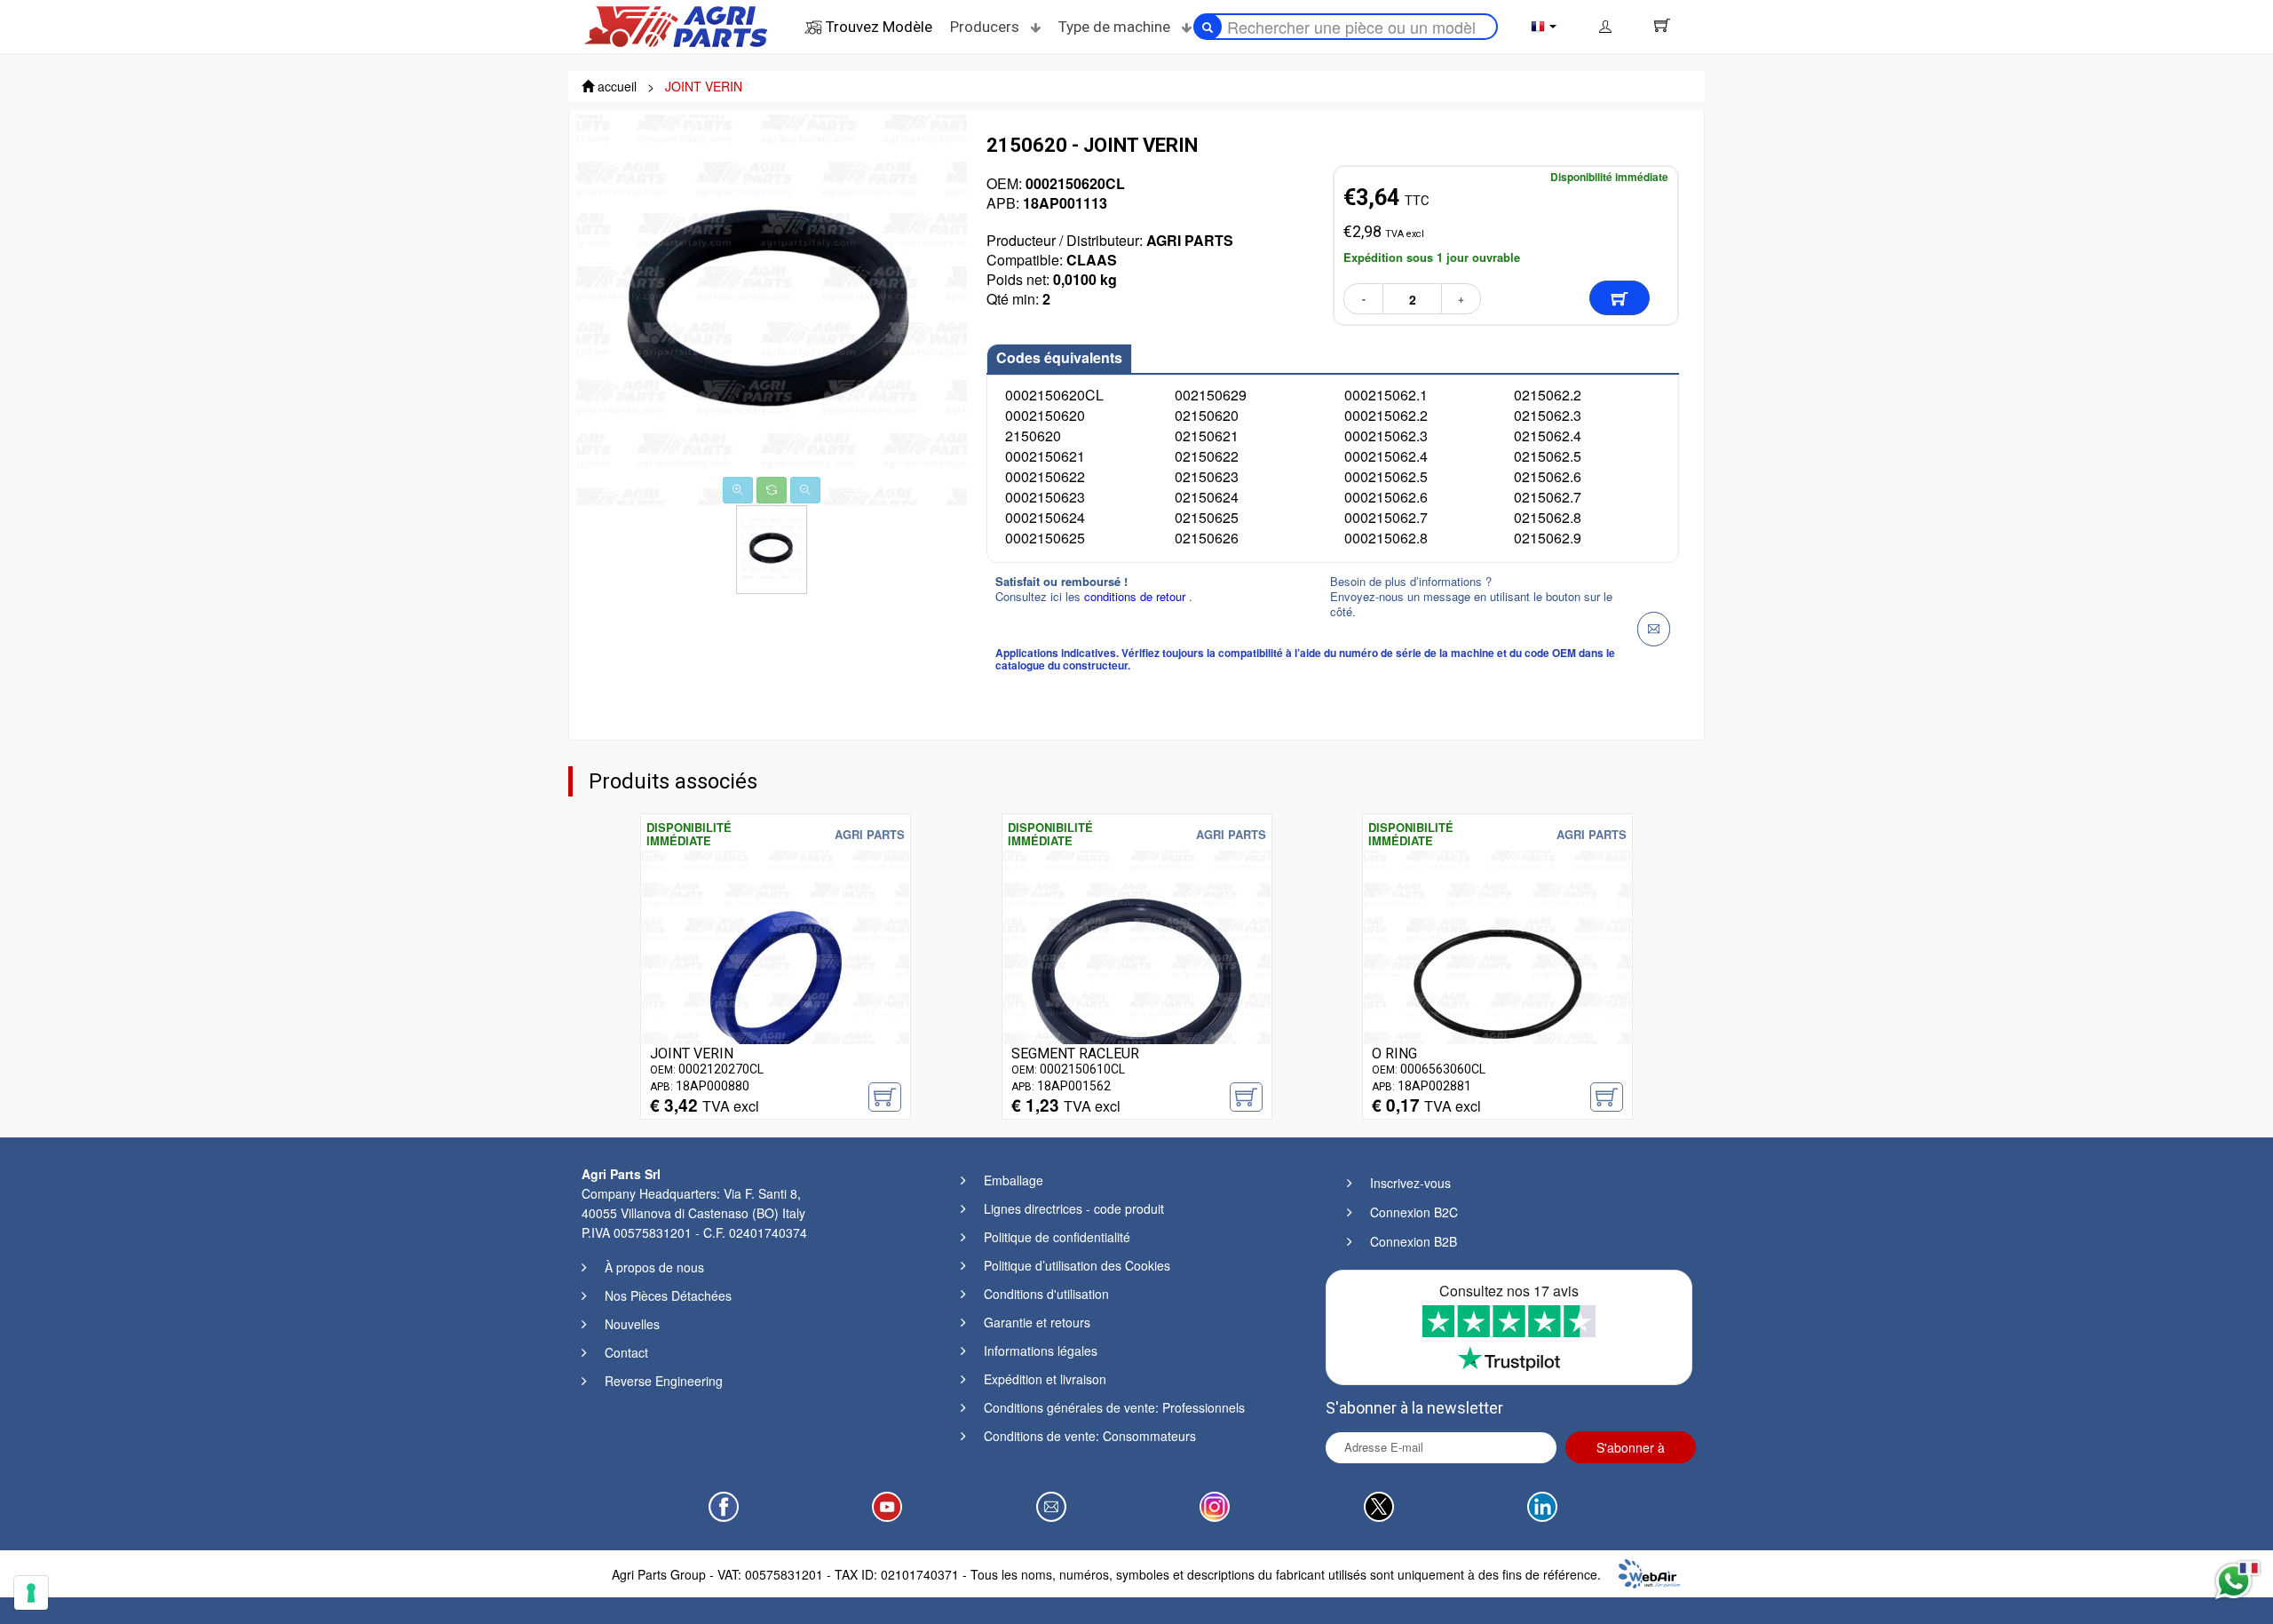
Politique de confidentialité (1057, 1237)
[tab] (1059, 359)
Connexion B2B (1414, 1241)
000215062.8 (1386, 538)
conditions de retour (1136, 596)
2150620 (1033, 436)
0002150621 (1045, 456)
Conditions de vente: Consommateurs (1090, 1436)
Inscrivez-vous (1410, 1183)
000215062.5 (1386, 476)
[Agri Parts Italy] (676, 25)
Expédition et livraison (1045, 1379)
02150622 (1207, 456)
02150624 (1207, 497)
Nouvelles (632, 1324)
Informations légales (1041, 1351)
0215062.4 (1548, 436)
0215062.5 (1548, 456)
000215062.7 (1386, 517)
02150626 (1207, 538)
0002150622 (1045, 476)
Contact (626, 1352)
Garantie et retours (1037, 1322)
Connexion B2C (1414, 1212)
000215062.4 (1386, 456)
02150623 (1207, 476)
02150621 (1207, 436)
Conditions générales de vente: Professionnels (1114, 1407)
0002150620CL (1054, 395)
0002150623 (1045, 497)
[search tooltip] (1208, 27)
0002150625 (1045, 538)
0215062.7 (1548, 497)
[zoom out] (805, 490)
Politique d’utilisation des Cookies (1077, 1265)
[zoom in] (738, 490)
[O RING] (1497, 982)
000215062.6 (1386, 497)
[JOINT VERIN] (776, 982)
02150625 (1207, 517)
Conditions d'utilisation (1046, 1294)
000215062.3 (1386, 436)
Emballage (1014, 1180)
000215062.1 (1386, 395)
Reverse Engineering (664, 1381)
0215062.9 (1548, 538)
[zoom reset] (772, 490)
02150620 (1207, 415)
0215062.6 (1548, 476)
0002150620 (1045, 415)
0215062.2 (1548, 395)
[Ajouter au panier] (1620, 298)
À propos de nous (654, 1267)
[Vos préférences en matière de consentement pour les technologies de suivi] (31, 1593)
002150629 (1211, 395)
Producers (986, 27)
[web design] (1649, 1572)
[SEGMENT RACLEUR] (1137, 982)
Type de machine (1116, 27)
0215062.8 (1548, 517)
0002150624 (1045, 517)
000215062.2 (1386, 415)
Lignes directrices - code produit (1074, 1208)
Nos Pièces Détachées (668, 1295)
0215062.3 (1548, 415)
